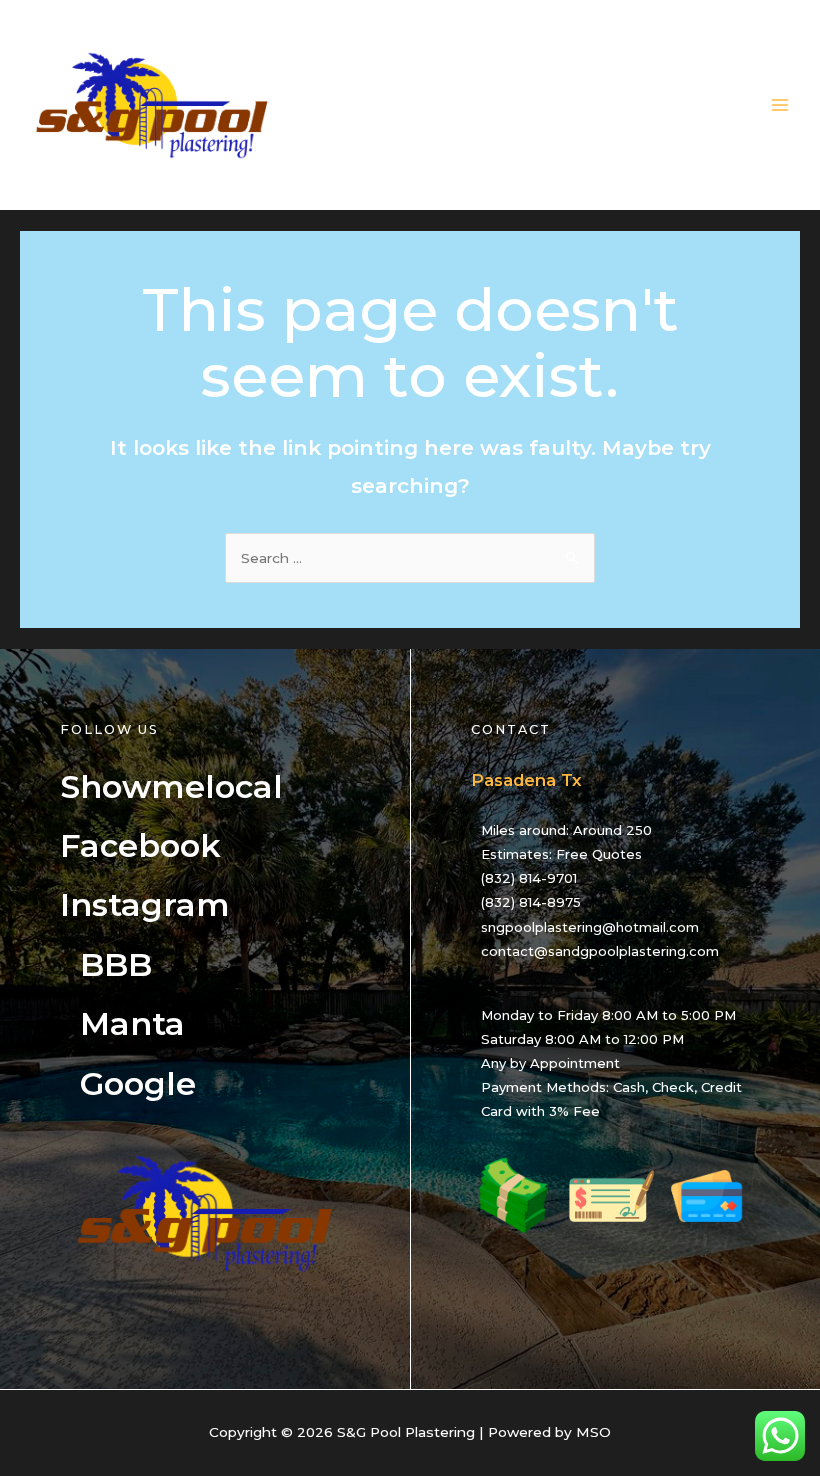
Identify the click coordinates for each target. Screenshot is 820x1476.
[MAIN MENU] (780, 105)
